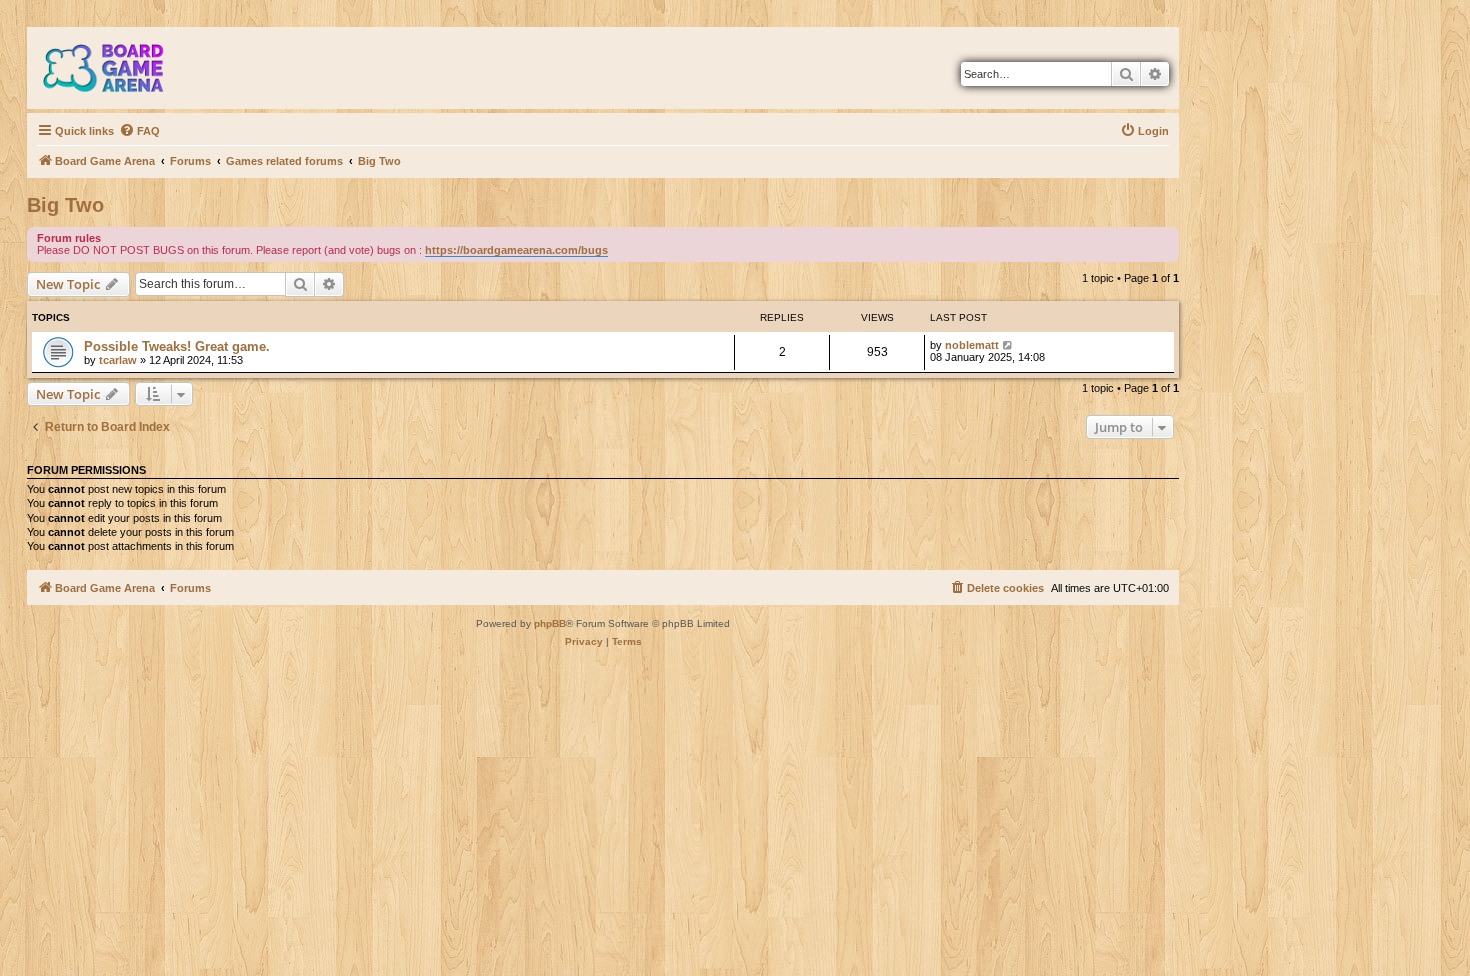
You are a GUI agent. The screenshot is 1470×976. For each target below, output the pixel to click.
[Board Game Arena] (118, 68)
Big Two (65, 205)
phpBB (550, 623)
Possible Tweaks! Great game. (177, 346)
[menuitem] (139, 131)
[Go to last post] (1008, 345)
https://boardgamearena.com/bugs (516, 250)
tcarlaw (118, 360)
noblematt (972, 345)
